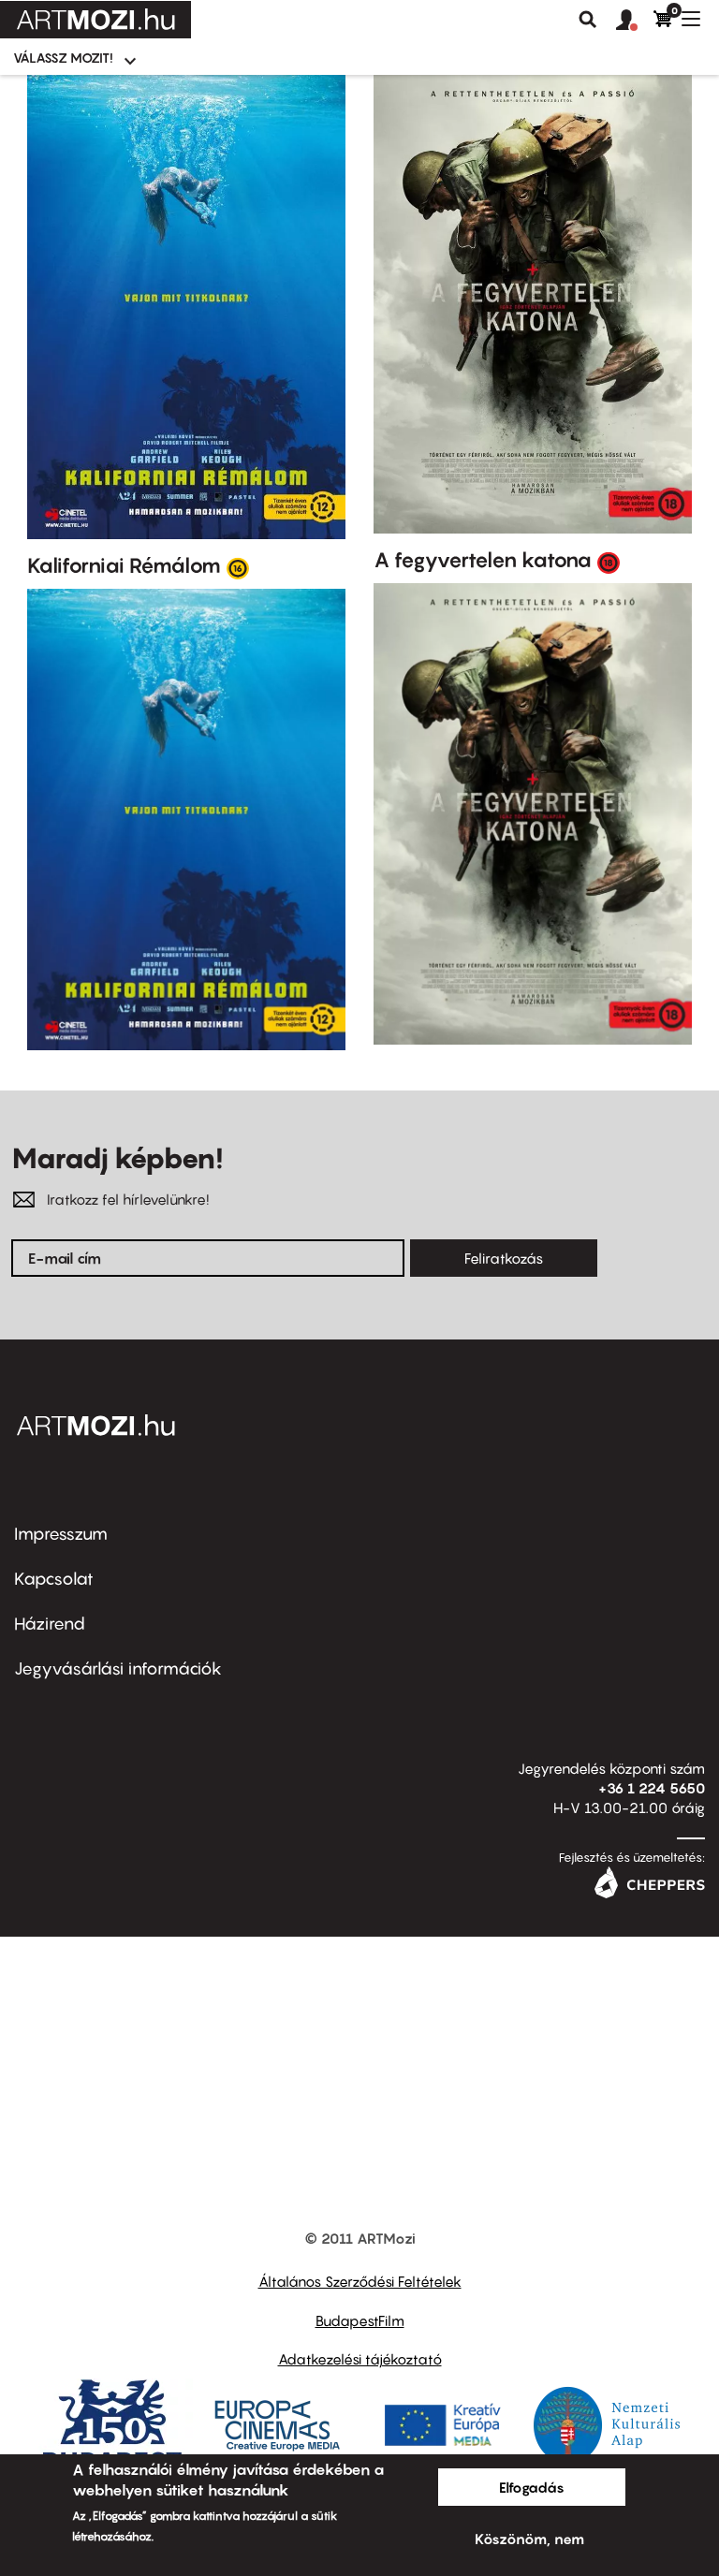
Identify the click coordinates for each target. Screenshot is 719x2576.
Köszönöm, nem (529, 2539)
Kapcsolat (54, 1579)
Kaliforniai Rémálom (124, 565)
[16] (238, 567)
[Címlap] (95, 20)
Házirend (50, 1624)
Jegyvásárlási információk (118, 1669)
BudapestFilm (360, 2320)
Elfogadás (532, 2487)
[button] (635, 21)
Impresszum (61, 1534)
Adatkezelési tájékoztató (360, 2359)
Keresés (588, 20)
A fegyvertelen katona (483, 560)
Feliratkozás (504, 1258)
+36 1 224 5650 (652, 1788)
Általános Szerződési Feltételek (360, 2281)
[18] (609, 562)
